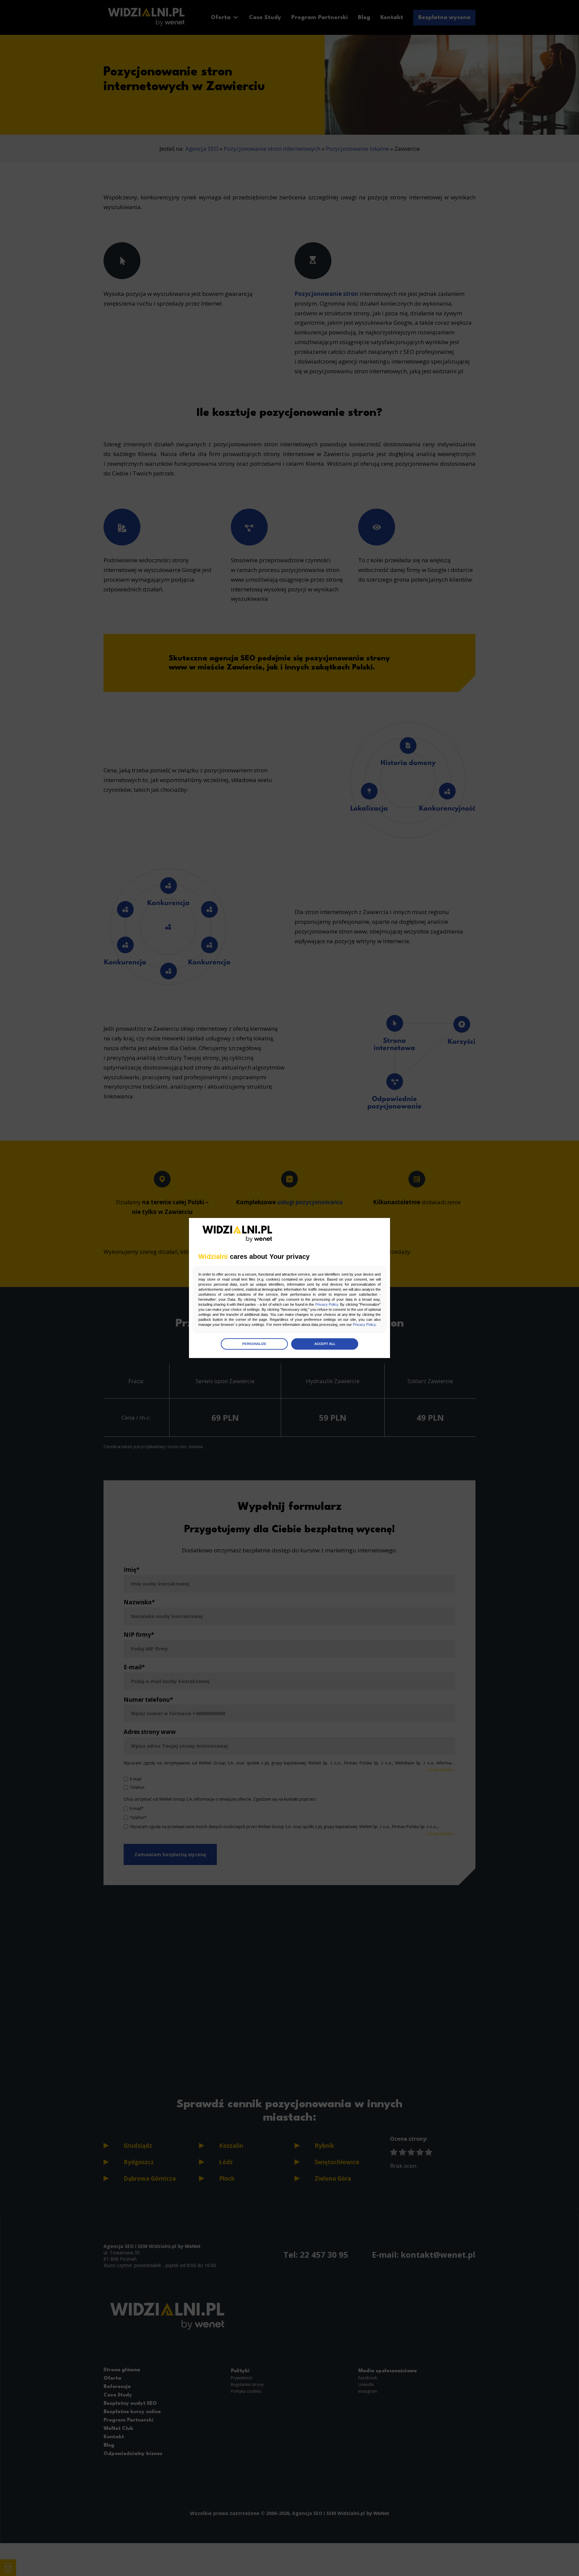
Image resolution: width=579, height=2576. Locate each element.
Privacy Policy (327, 1304)
